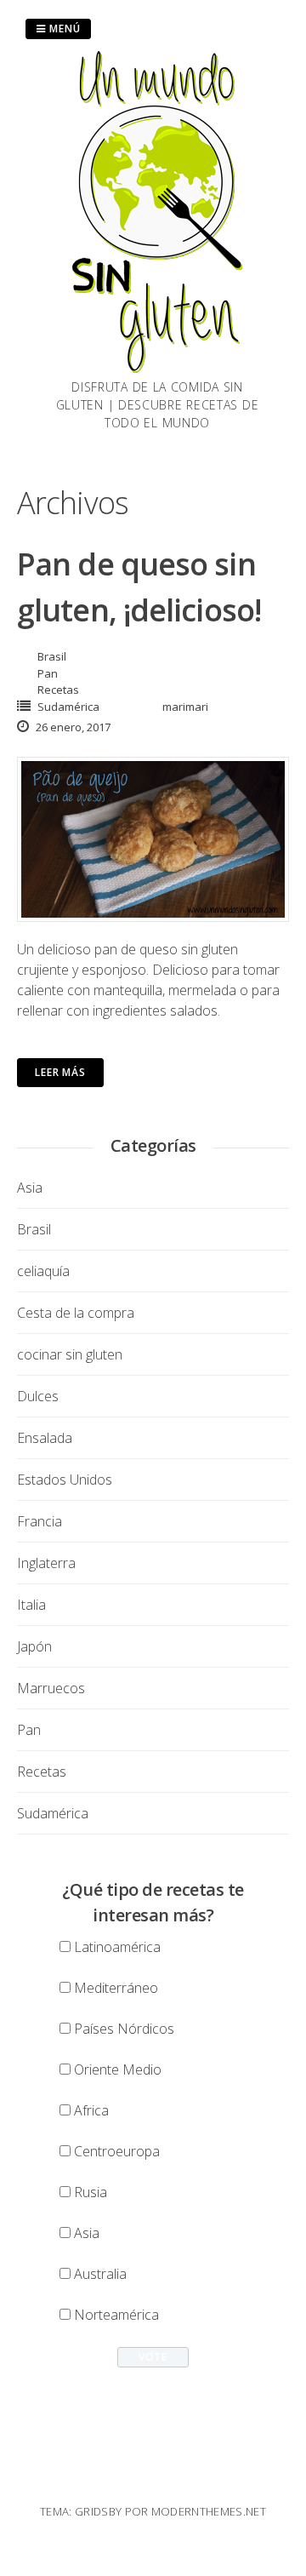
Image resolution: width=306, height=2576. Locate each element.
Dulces (38, 1396)
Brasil (52, 656)
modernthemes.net (209, 2511)
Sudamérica (68, 707)
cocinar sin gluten (70, 1354)
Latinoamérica (117, 1947)
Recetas (58, 690)
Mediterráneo (116, 1988)
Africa (91, 2110)
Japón (34, 1646)
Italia (31, 1605)
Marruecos (51, 1688)
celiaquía (43, 1271)
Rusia (91, 2192)
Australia (100, 2274)
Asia (30, 1188)
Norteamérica (116, 2315)
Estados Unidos (65, 1480)
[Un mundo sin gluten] (157, 368)
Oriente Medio (118, 2069)
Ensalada (45, 1438)
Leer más (60, 1072)
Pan (48, 673)
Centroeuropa (117, 2151)
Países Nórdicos (124, 2029)
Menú (63, 29)
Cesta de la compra (76, 1313)
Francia (40, 1521)
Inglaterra (46, 1563)
